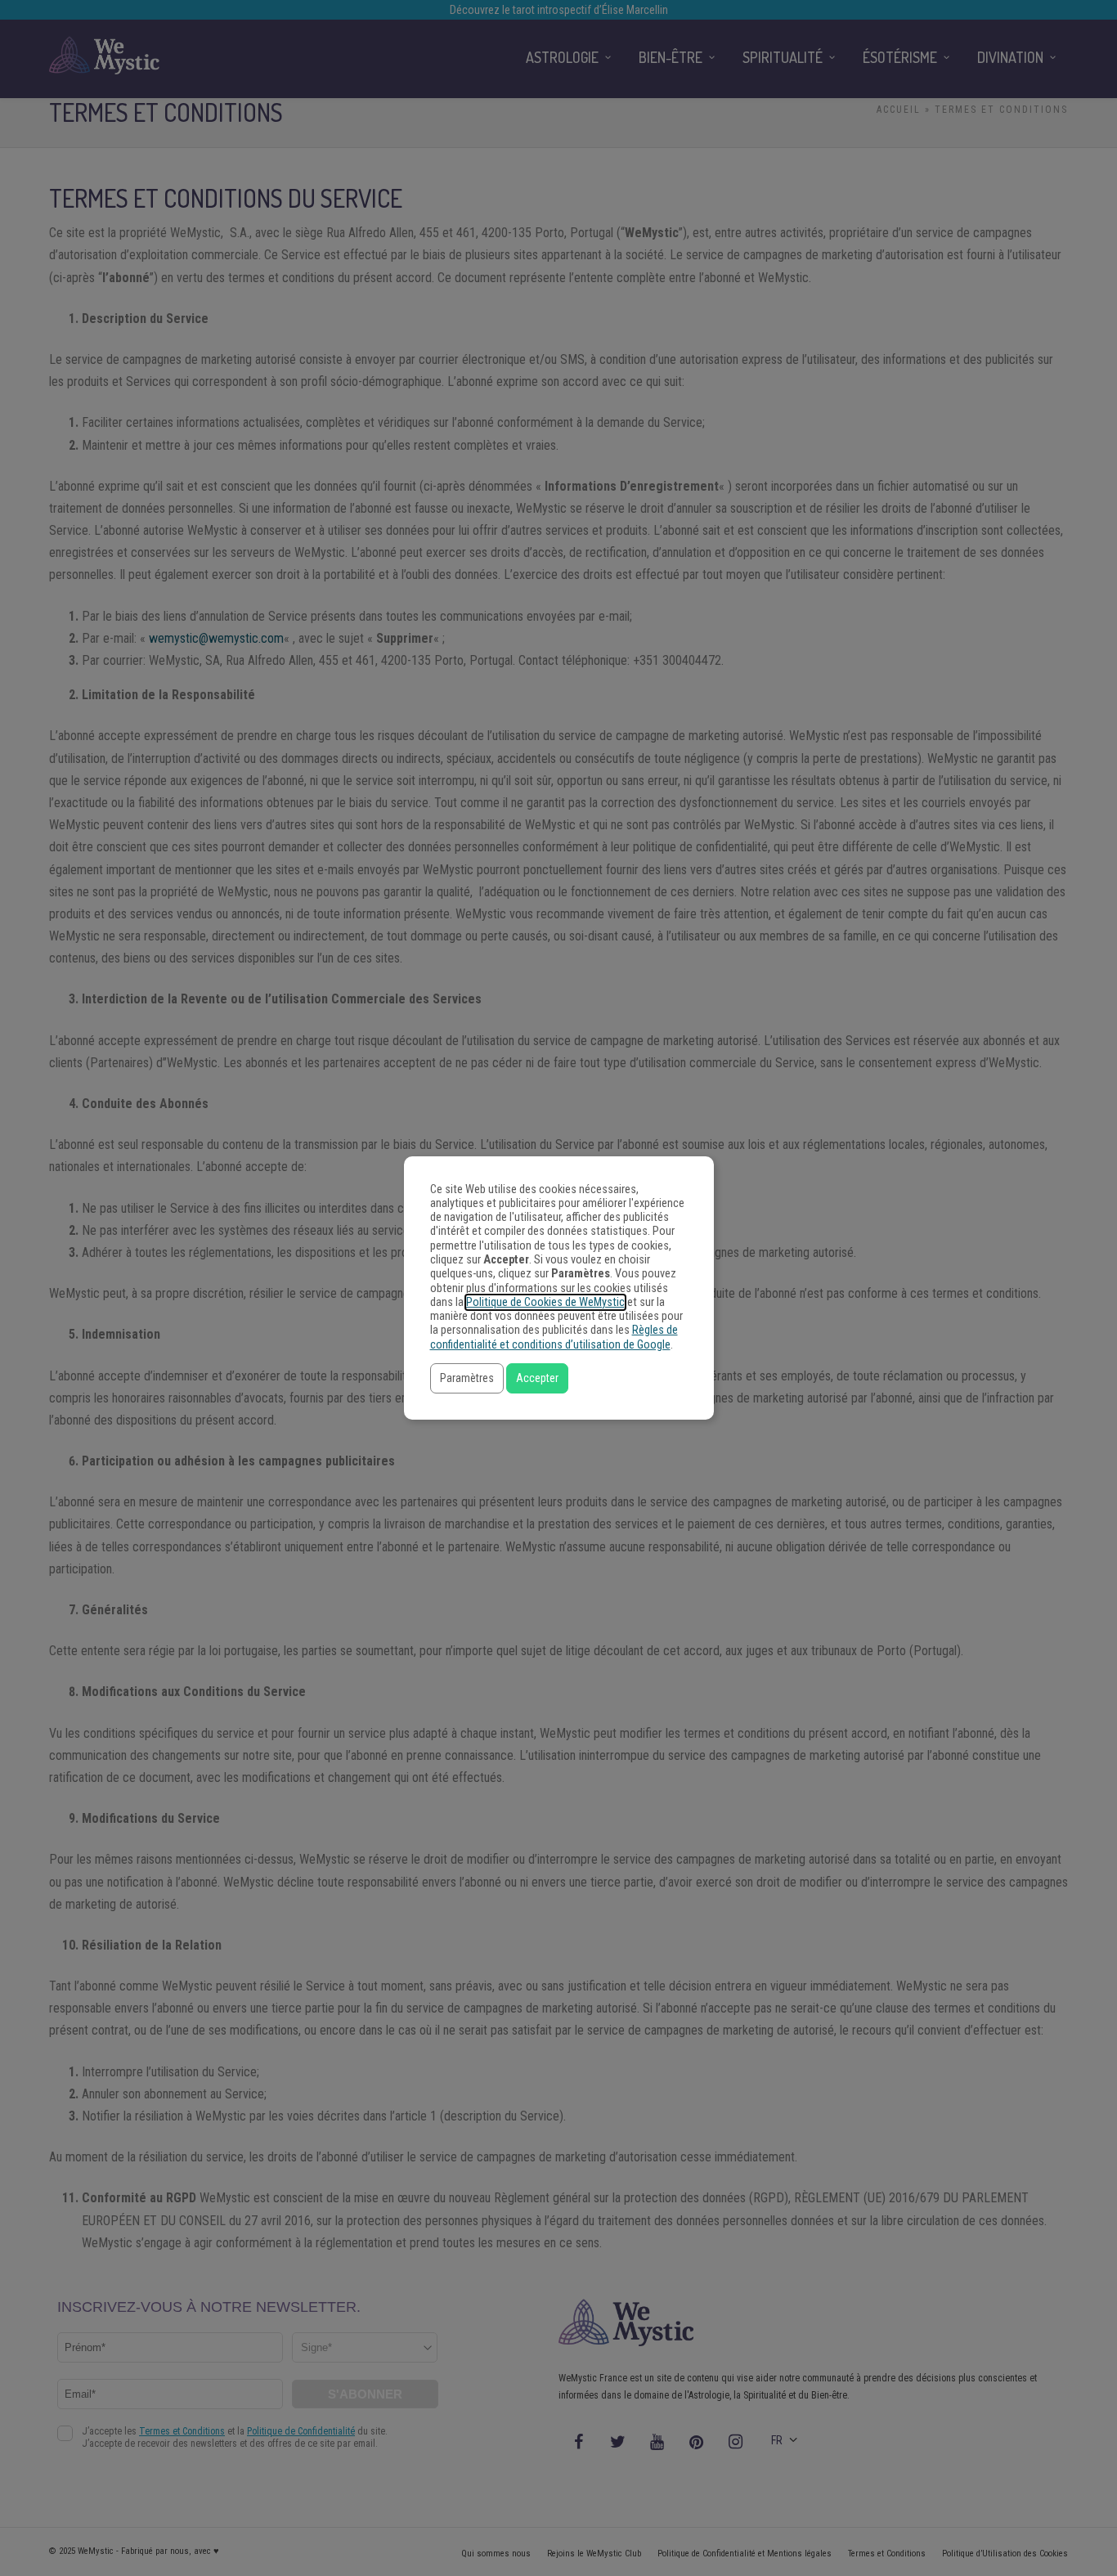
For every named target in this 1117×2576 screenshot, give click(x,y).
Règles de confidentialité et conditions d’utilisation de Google (554, 1337)
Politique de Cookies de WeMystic (545, 1302)
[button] (467, 1378)
